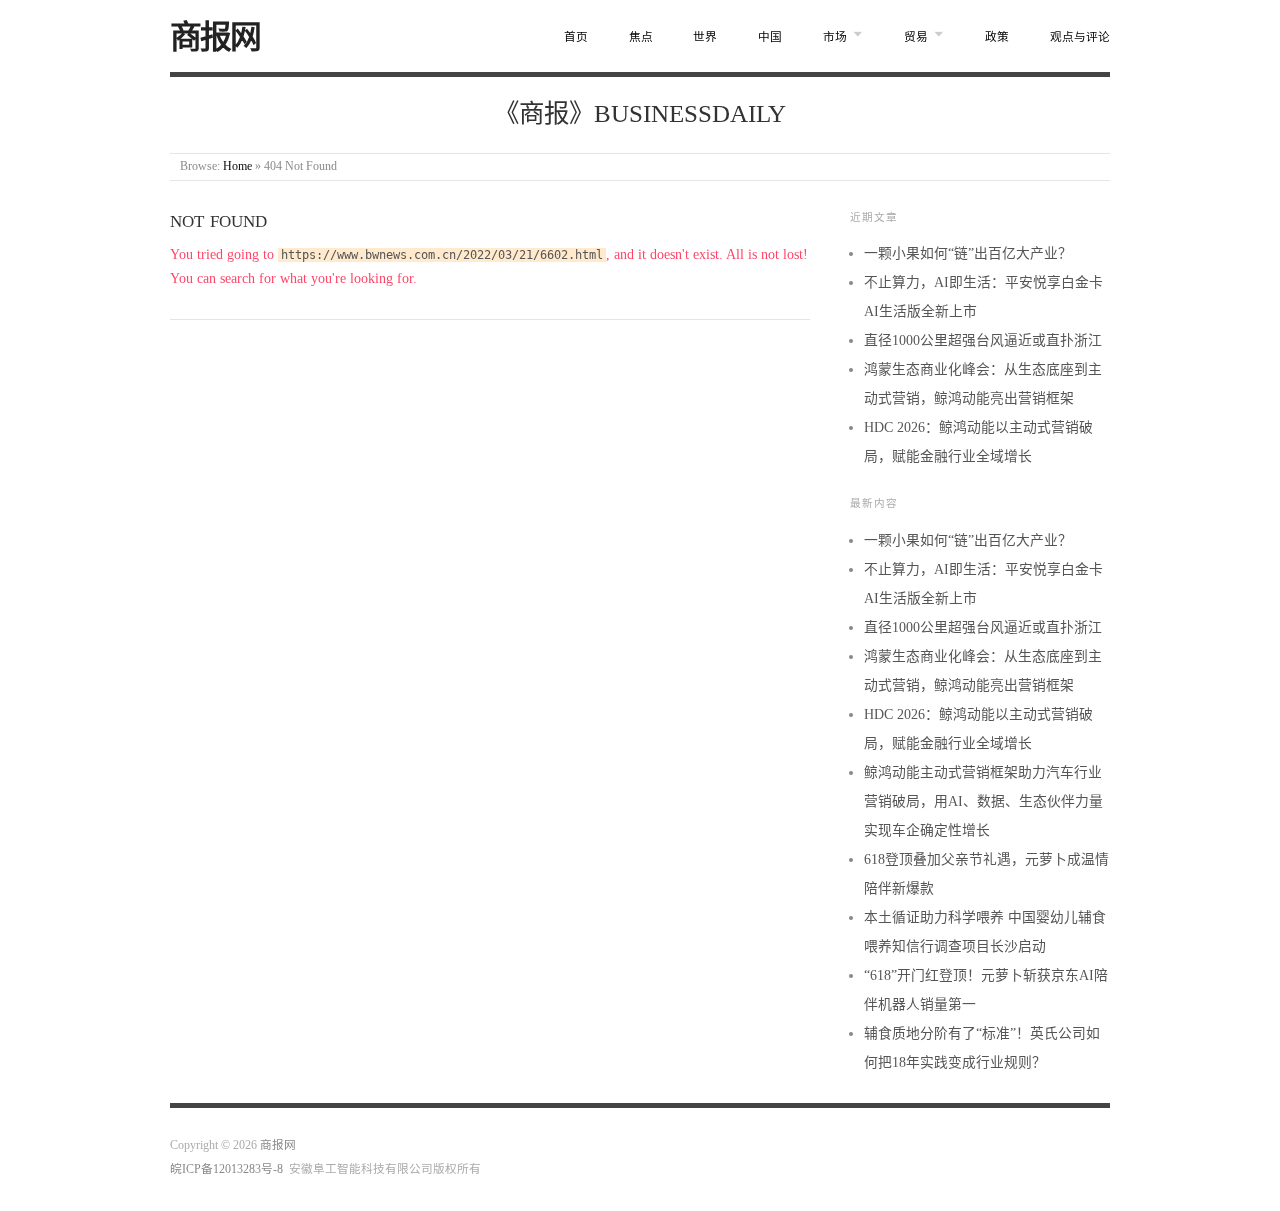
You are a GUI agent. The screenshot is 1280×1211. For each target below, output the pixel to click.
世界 (705, 37)
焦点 (641, 37)
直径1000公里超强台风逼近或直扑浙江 (983, 340)
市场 (835, 37)
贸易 (916, 37)
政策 (997, 37)
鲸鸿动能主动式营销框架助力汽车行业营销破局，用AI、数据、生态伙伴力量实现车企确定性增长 (983, 801)
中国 (770, 37)
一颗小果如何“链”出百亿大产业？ (968, 253)
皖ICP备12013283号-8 (226, 1169)
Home (237, 166)
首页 (576, 37)
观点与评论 (1080, 37)
